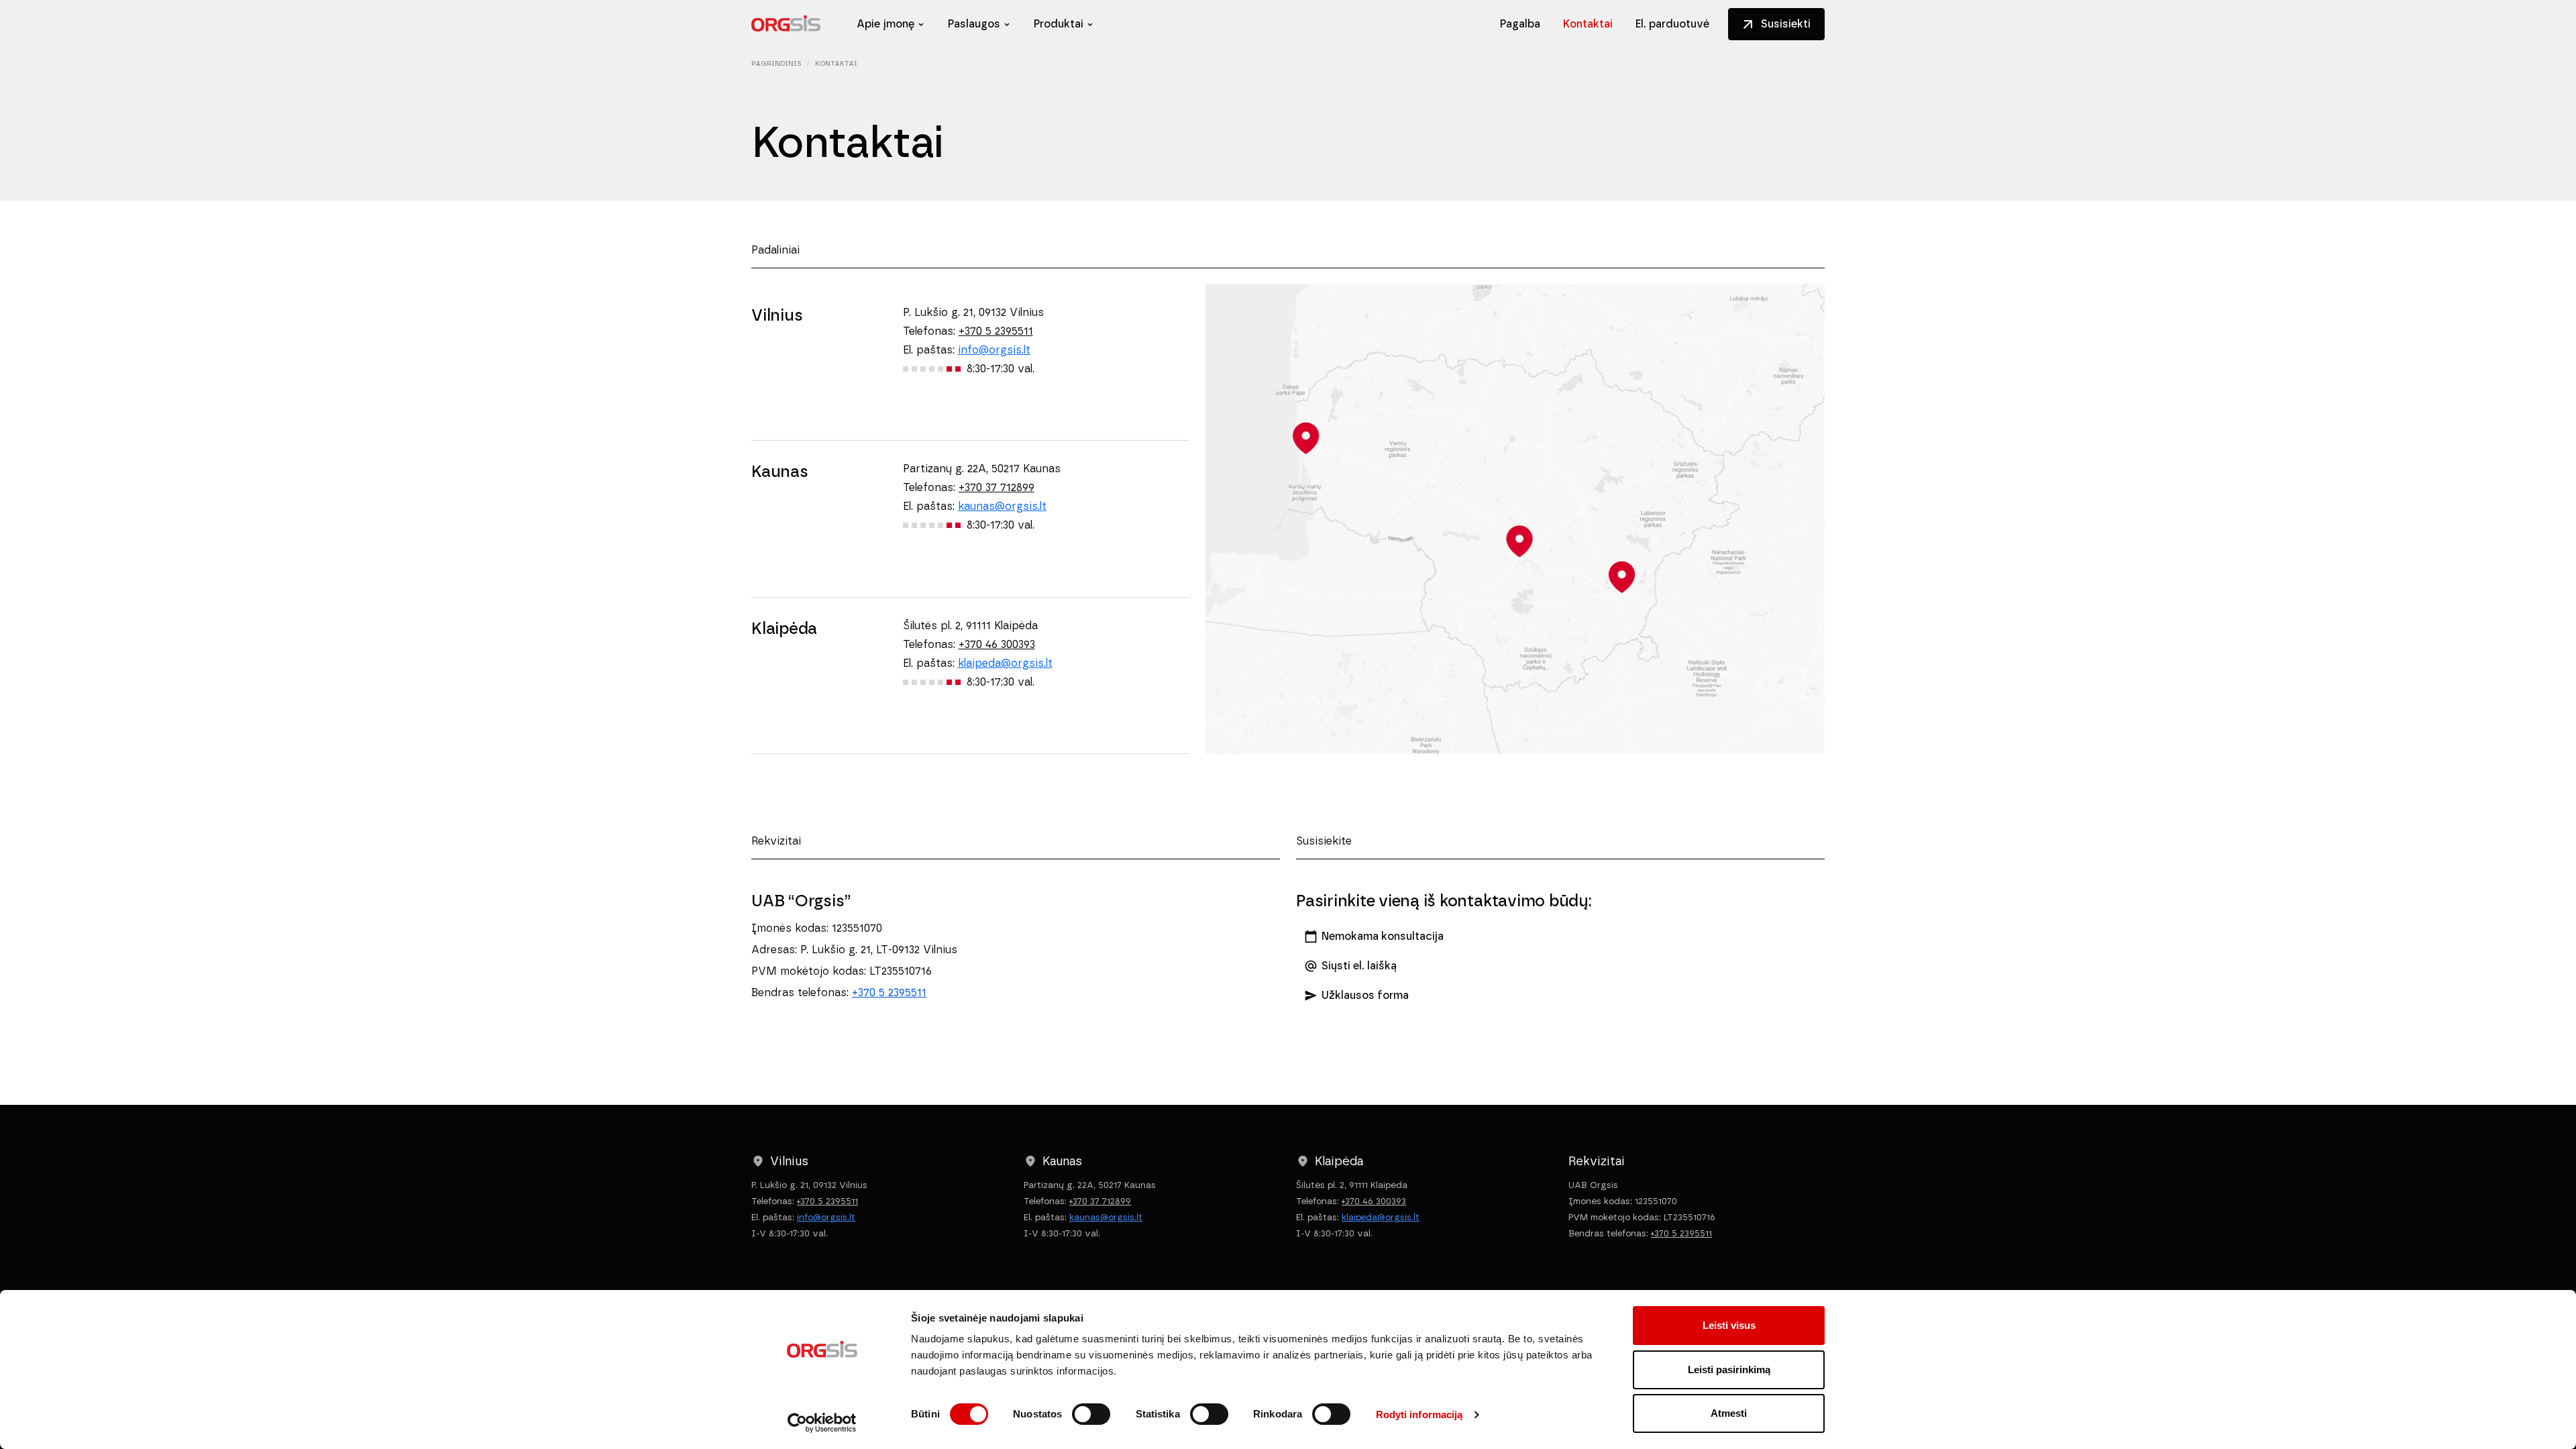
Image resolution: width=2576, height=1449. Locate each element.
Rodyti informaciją (1419, 1414)
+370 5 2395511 (996, 331)
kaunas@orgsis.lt (1002, 506)
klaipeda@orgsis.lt (1005, 663)
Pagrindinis (776, 63)
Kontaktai (1588, 24)
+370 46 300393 (997, 644)
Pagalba (1520, 24)
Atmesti (1729, 1413)
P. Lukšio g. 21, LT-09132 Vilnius (879, 950)
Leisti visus (1729, 1325)
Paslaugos (974, 24)
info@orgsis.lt (994, 350)
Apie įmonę (885, 24)
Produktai (1059, 24)
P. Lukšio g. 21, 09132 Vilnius (973, 312)
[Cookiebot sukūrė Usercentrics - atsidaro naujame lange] (822, 1423)
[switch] (1091, 1414)
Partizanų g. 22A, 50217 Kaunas (982, 469)
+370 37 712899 (997, 487)
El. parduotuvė (1672, 24)
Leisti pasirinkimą (1729, 1370)
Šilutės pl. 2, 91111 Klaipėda (970, 626)
